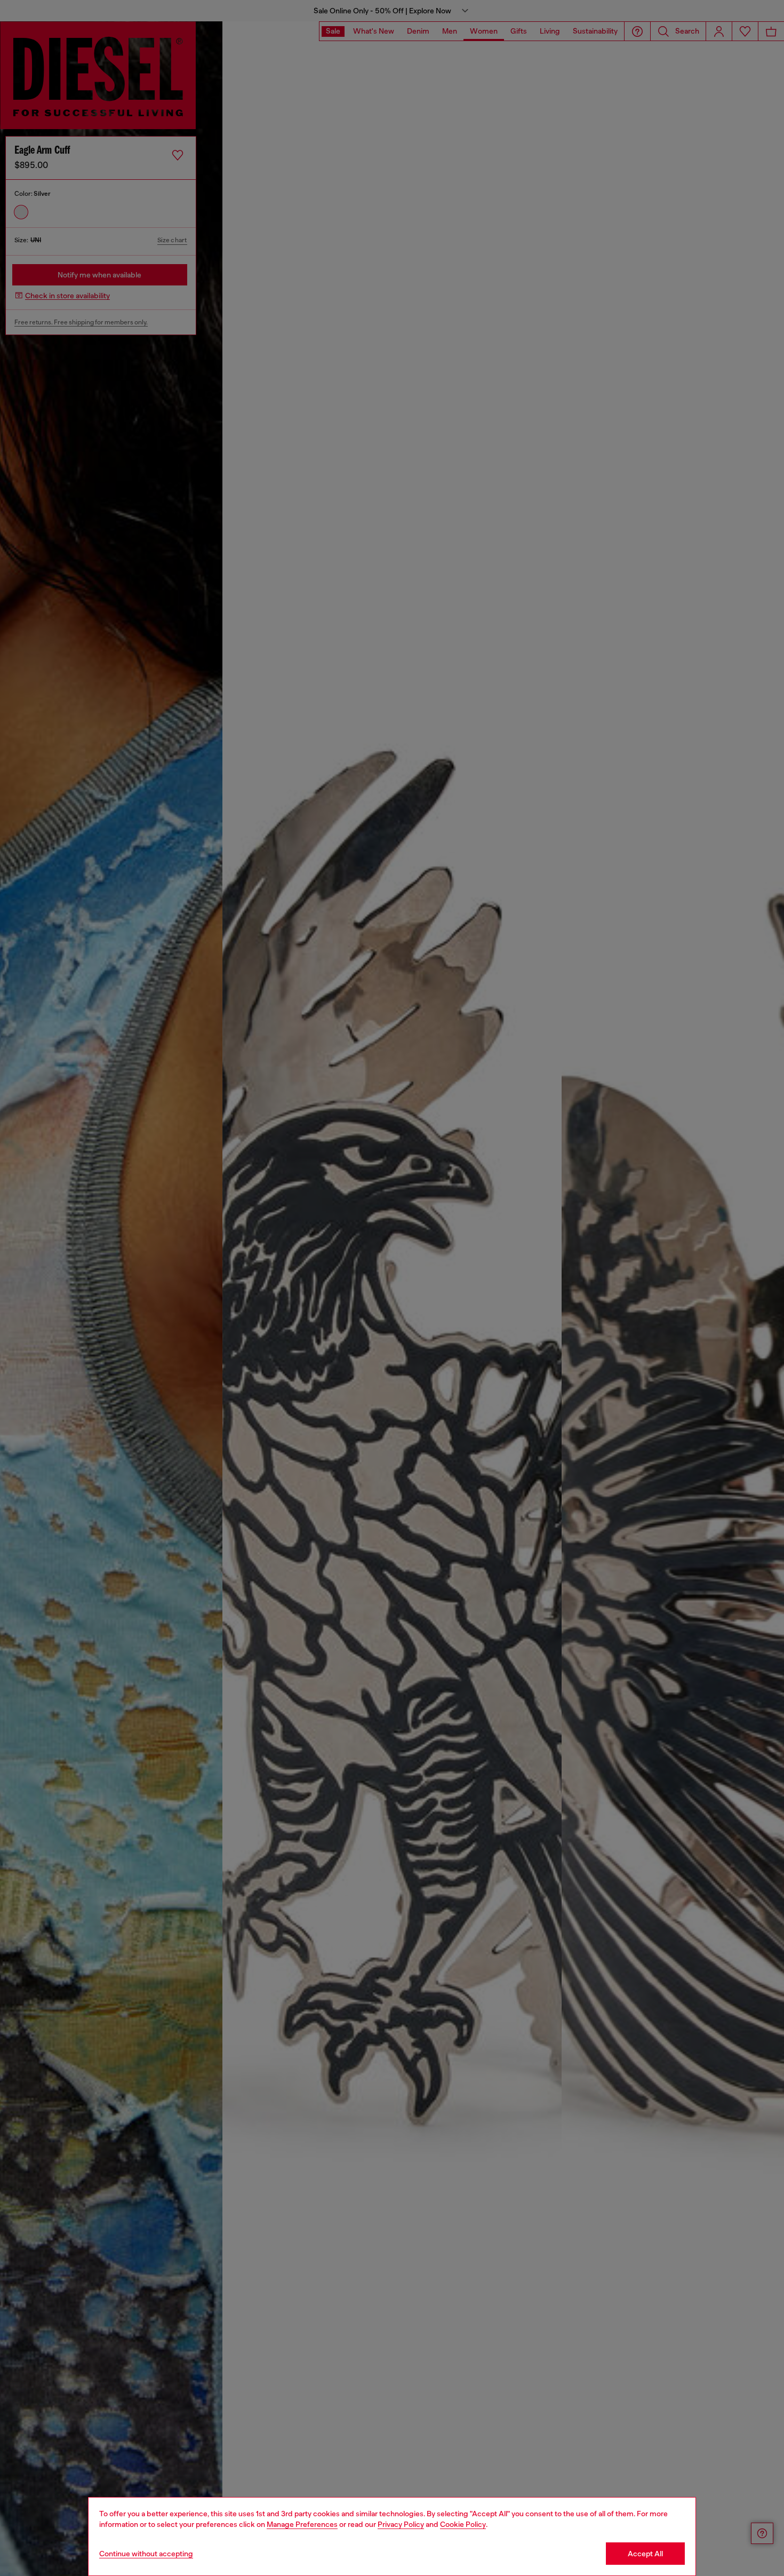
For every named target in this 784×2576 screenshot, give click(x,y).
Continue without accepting (146, 2554)
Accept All (645, 2554)
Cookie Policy (463, 2524)
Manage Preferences (302, 2524)
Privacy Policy (401, 2524)
